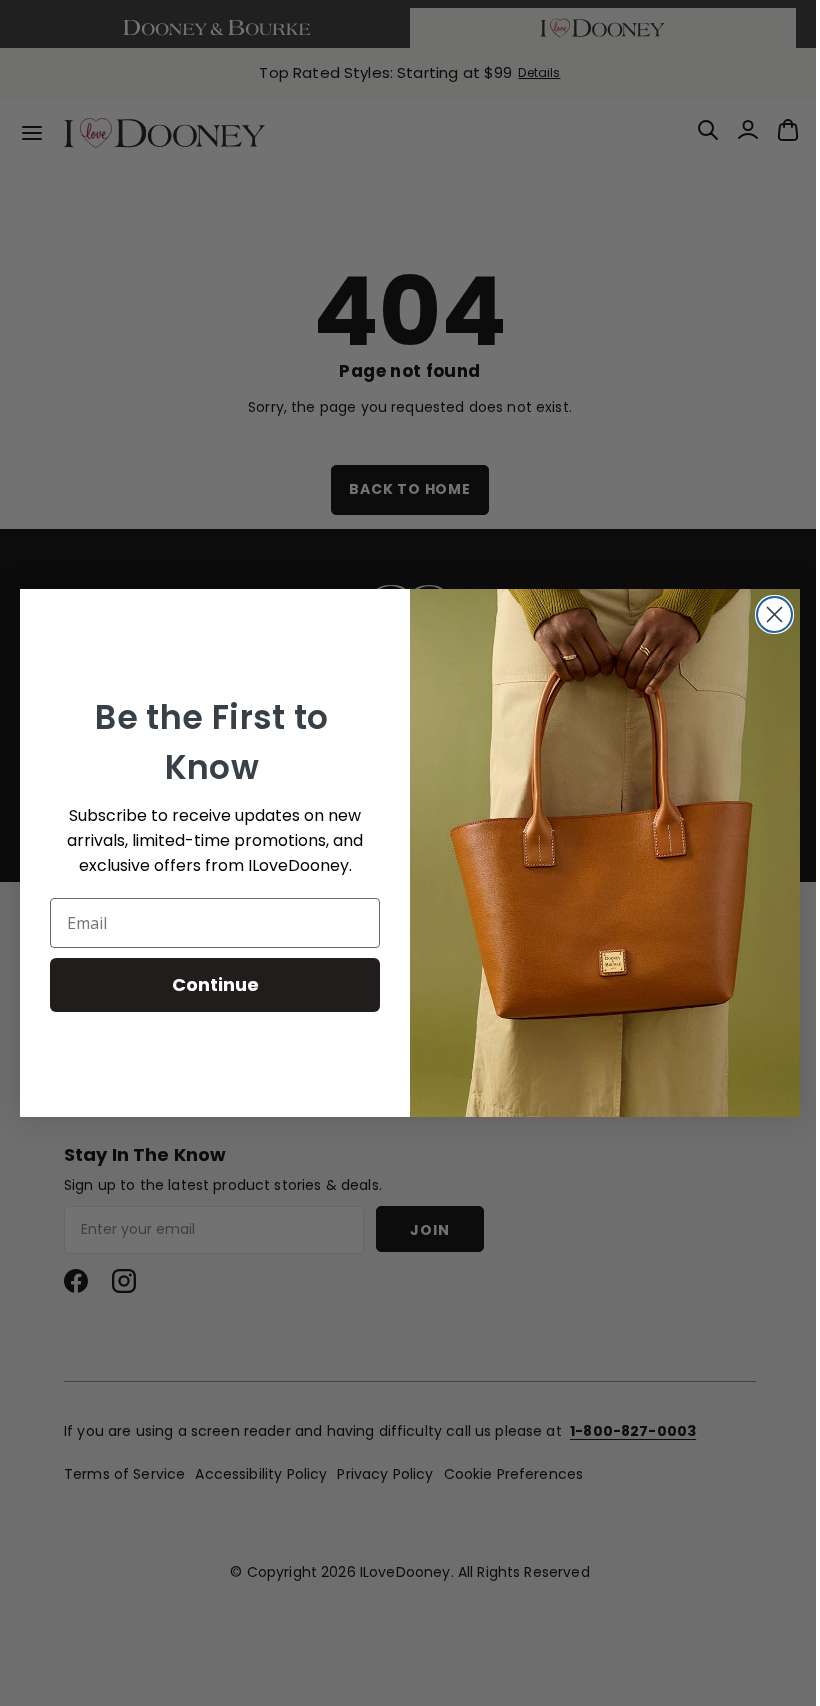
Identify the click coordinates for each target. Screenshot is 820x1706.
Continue (207, 984)
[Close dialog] (767, 614)
